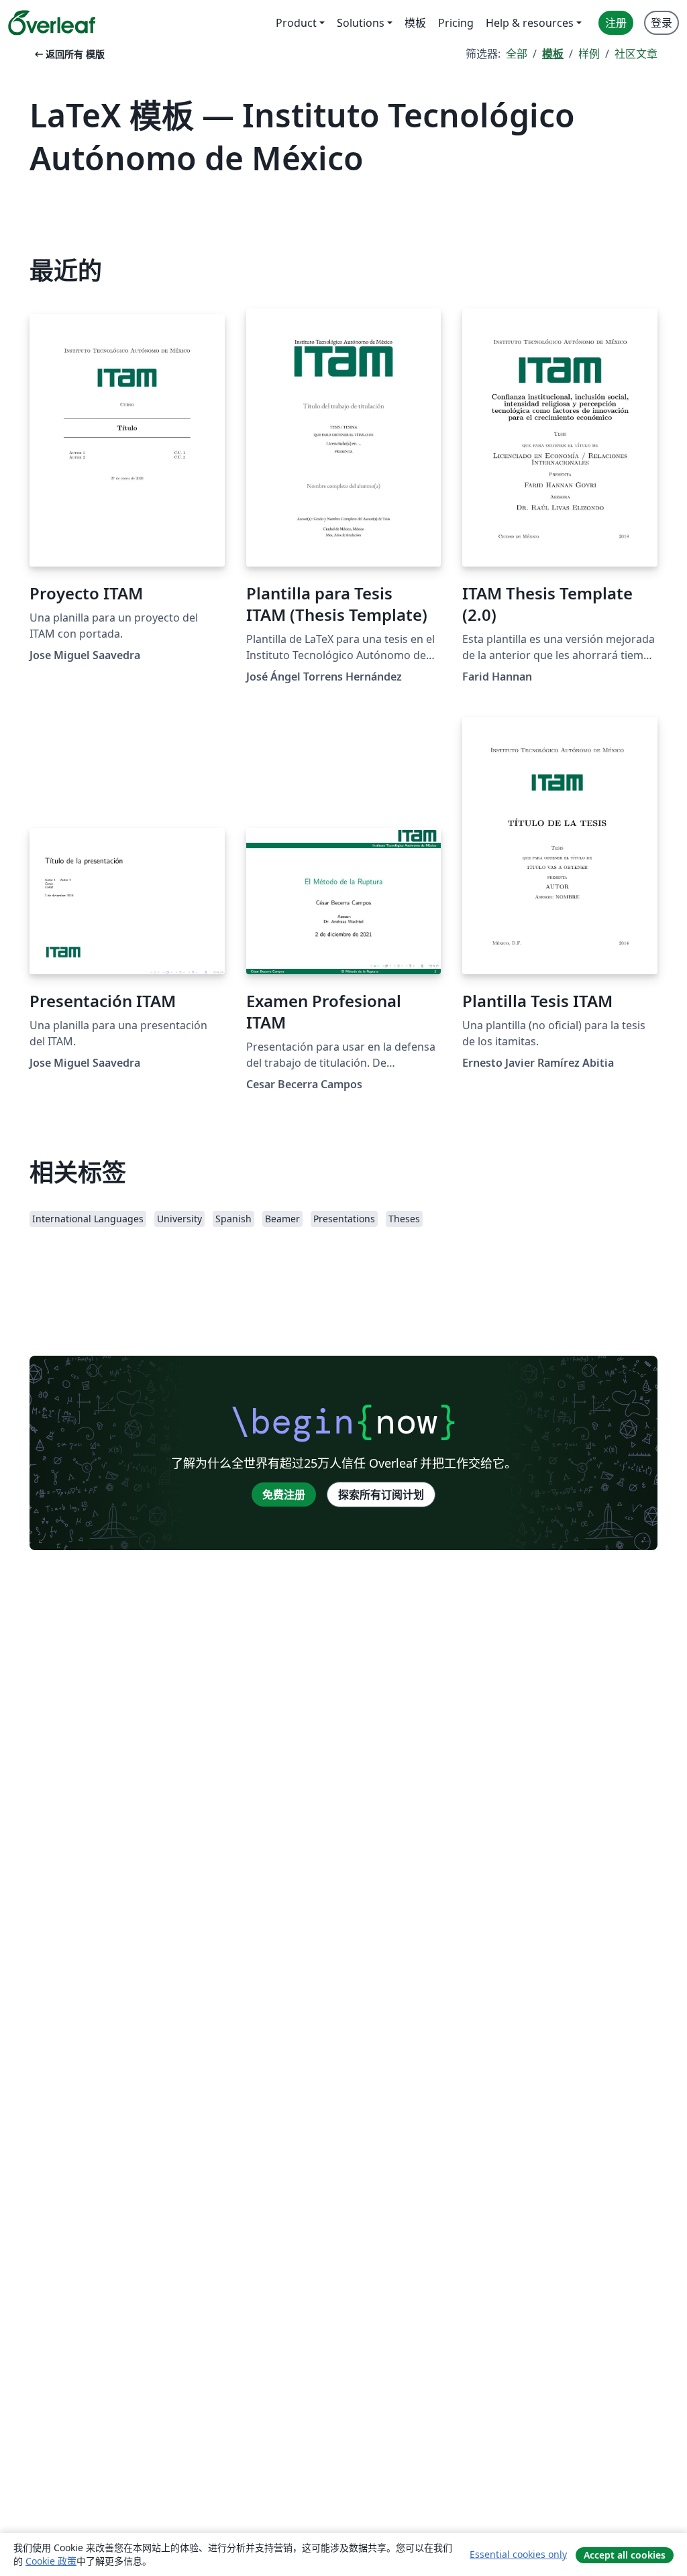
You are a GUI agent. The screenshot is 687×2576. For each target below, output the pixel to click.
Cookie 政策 (51, 2561)
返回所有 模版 (68, 54)
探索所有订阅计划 (381, 1495)
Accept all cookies (625, 2555)
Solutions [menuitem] (361, 23)
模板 (553, 54)
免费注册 (284, 1495)
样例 (589, 54)
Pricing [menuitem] (456, 23)
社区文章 (636, 54)
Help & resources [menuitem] (530, 23)
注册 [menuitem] (616, 23)
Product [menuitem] (296, 23)
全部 (517, 54)
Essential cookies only (518, 2554)
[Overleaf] (52, 23)
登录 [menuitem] (662, 23)
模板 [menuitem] (415, 23)
